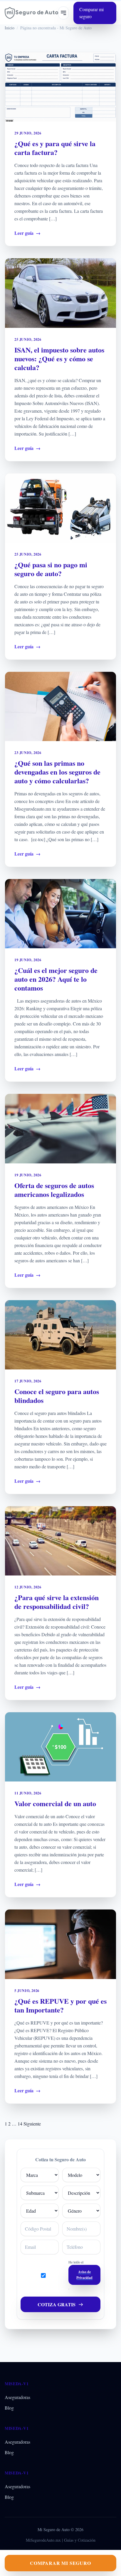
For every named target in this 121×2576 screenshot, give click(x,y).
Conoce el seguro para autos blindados (57, 1396)
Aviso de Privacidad (84, 2275)
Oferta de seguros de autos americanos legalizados (54, 1190)
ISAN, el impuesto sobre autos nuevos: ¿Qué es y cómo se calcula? (59, 359)
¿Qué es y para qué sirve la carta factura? (55, 148)
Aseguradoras (17, 2397)
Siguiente (32, 2124)
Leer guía (27, 233)
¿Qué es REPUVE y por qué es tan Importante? (60, 2005)
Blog (9, 2408)
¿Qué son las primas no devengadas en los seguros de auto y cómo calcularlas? (57, 772)
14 (20, 2124)
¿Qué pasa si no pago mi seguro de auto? (51, 569)
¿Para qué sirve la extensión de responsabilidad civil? (57, 1602)
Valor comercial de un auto (55, 1803)
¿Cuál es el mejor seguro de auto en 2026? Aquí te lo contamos (56, 979)
